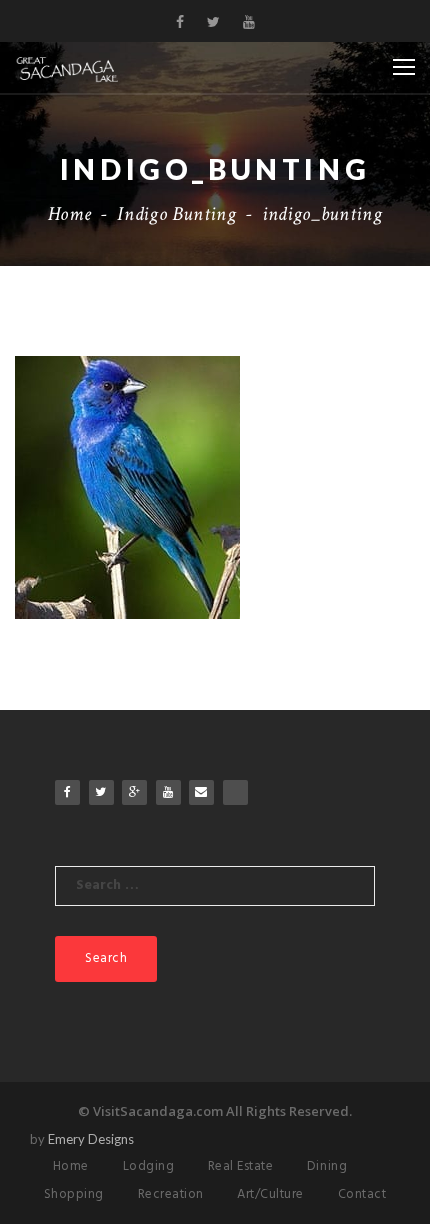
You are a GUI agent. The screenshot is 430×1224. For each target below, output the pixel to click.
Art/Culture (270, 1194)
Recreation (171, 1194)
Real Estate (241, 1166)
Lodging (149, 1166)
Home (70, 214)
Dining (327, 1166)
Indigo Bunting (176, 214)
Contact (362, 1194)
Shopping (74, 1194)
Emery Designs (91, 1139)
